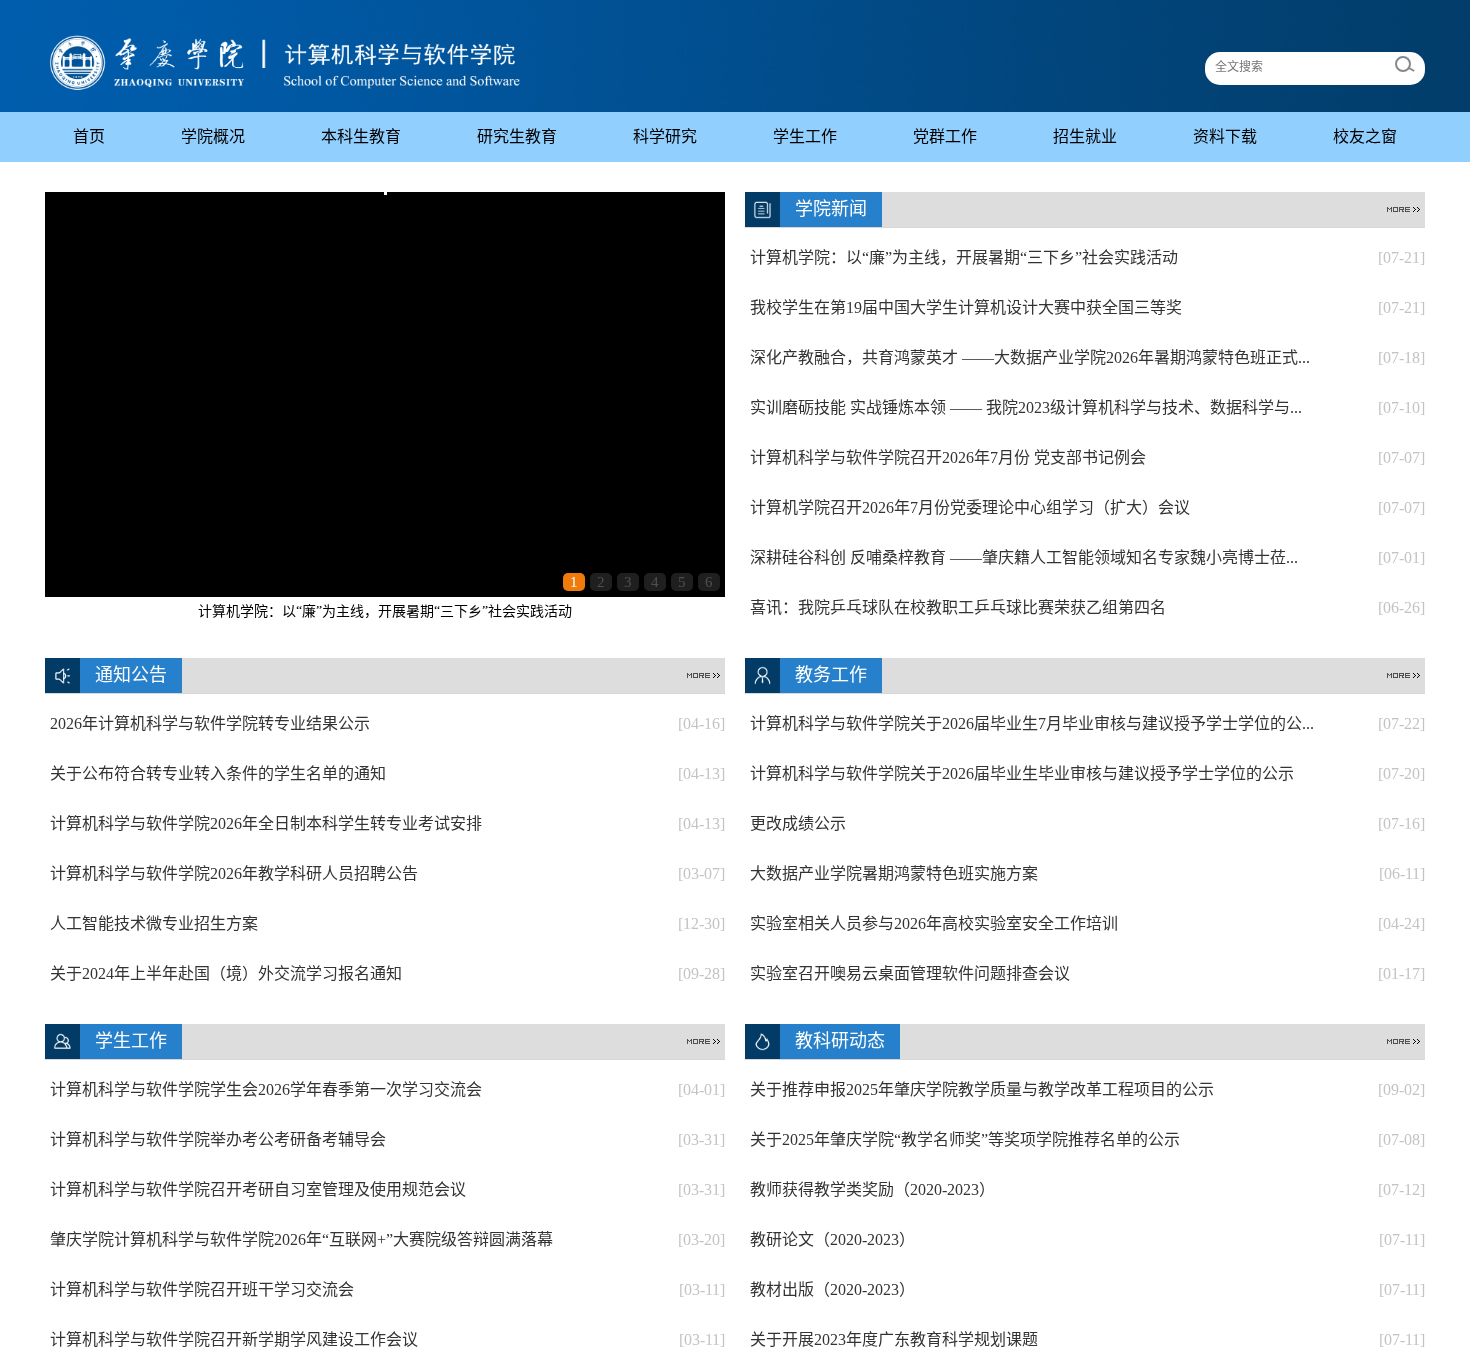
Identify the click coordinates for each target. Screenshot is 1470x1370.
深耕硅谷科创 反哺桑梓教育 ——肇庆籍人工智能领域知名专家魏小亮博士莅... (1087, 557)
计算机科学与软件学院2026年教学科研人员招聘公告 (387, 873)
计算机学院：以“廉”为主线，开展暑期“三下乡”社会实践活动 (385, 611)
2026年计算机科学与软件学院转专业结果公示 (387, 723)
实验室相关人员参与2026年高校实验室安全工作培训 (1087, 923)
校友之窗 (1365, 136)
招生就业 (1085, 136)
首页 (89, 136)
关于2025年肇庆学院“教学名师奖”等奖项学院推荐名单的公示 (1087, 1139)
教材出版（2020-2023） (1087, 1289)
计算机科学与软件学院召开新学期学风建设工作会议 (387, 1339)
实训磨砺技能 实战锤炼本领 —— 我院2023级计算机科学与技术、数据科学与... (1087, 407)
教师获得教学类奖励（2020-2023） (1087, 1189)
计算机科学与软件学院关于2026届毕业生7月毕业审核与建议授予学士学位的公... (1087, 723)
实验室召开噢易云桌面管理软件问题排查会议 (1087, 973)
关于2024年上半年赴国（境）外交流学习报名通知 (387, 973)
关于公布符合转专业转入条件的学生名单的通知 (387, 773)
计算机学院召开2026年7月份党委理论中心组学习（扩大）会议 (1087, 507)
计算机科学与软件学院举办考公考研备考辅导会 (387, 1139)
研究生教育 (517, 136)
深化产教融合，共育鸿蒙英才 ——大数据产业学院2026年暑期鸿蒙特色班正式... (1087, 357)
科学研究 (665, 136)
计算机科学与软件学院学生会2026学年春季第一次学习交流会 (387, 1089)
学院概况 (213, 136)
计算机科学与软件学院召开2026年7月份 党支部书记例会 (1087, 457)
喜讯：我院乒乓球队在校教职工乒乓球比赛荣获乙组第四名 (1087, 607)
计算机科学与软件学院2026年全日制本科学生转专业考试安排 (387, 823)
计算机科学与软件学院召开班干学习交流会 (387, 1289)
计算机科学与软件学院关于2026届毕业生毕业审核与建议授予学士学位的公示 (1087, 773)
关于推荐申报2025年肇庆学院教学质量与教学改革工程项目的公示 (1087, 1089)
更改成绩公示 (1087, 823)
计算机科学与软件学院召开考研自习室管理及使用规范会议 (387, 1189)
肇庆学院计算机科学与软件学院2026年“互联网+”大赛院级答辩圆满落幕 (387, 1239)
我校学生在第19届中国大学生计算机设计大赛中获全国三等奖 (1087, 307)
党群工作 (945, 136)
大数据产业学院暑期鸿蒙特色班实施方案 (1087, 873)
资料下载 (1225, 136)
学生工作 (805, 136)
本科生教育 (361, 136)
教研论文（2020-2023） (1087, 1239)
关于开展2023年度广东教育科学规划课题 (1087, 1339)
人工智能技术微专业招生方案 (387, 923)
